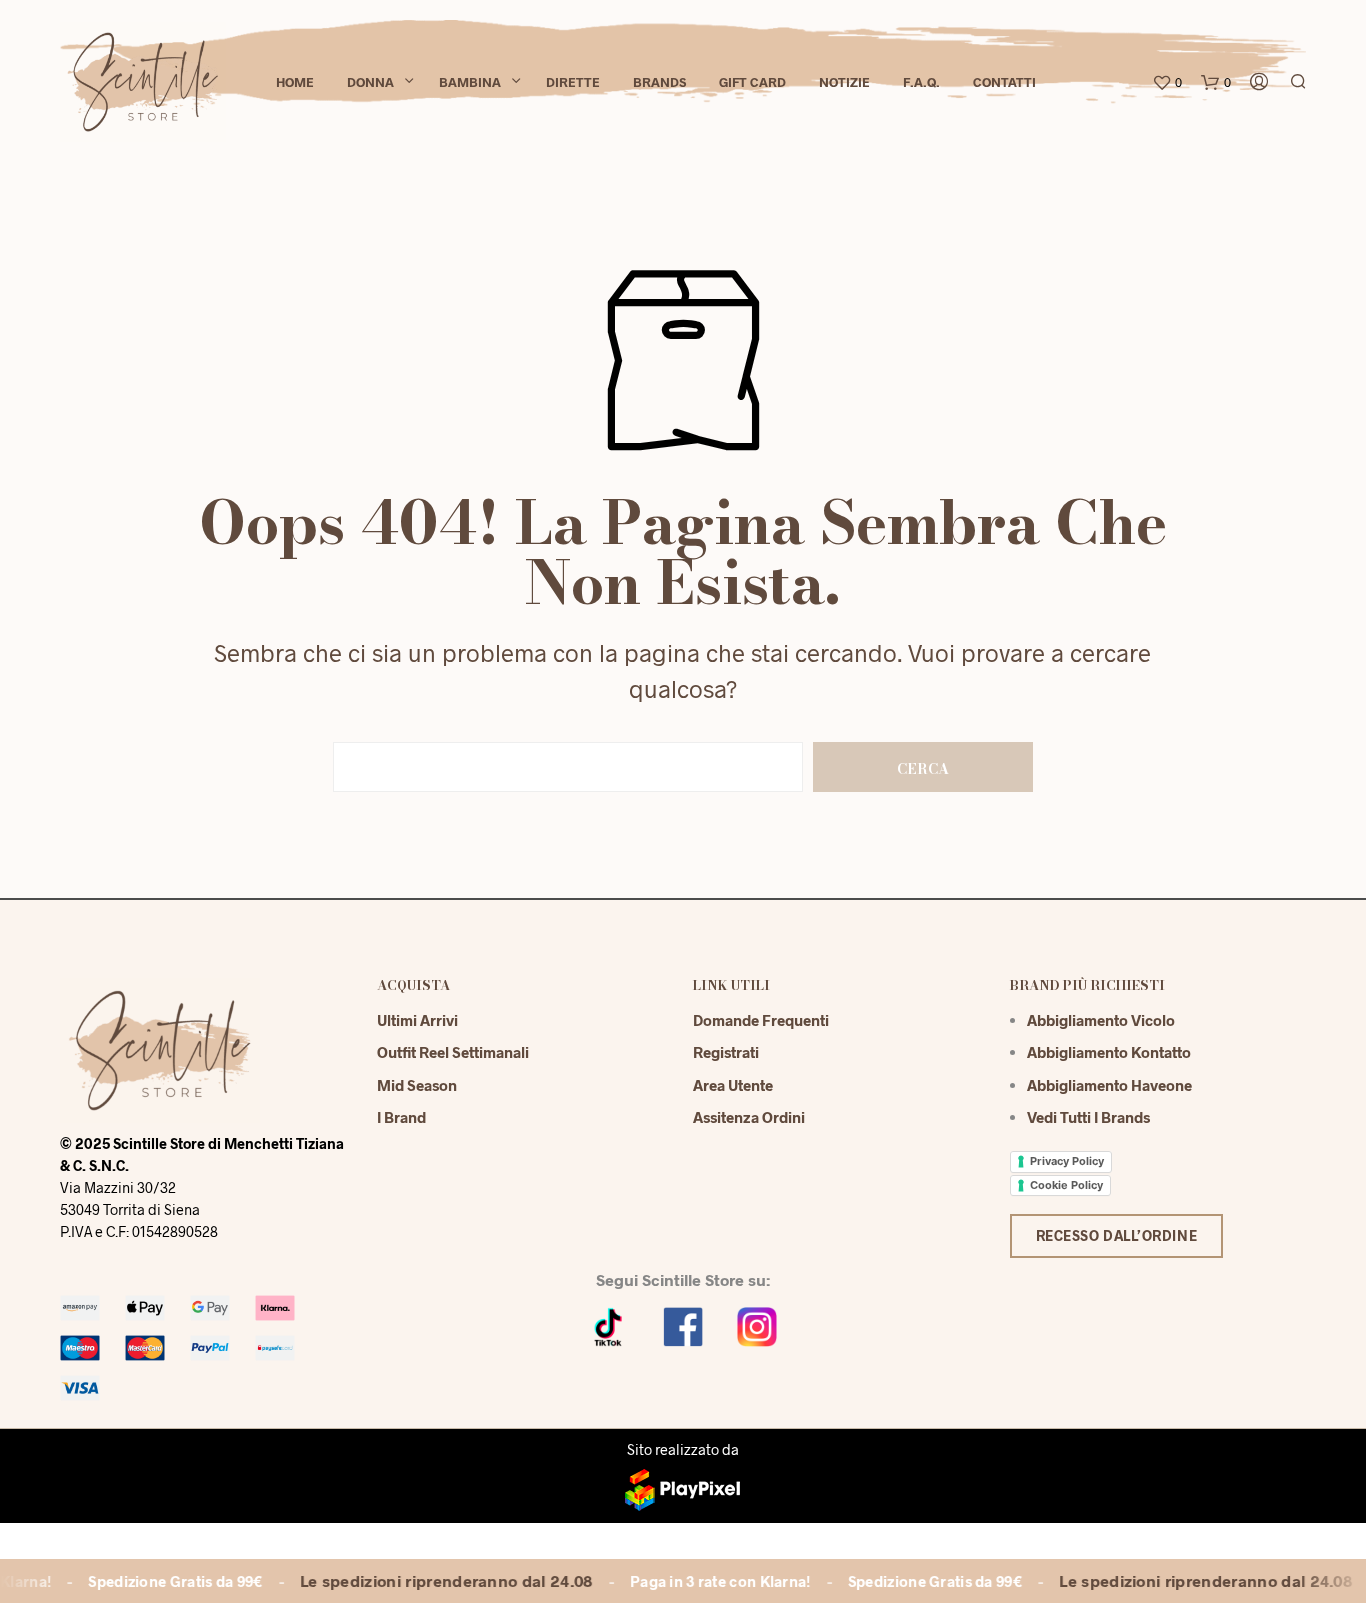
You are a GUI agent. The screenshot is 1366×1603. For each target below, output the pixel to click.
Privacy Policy (1067, 1161)
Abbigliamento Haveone (1109, 1085)
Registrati (726, 1052)
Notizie (844, 82)
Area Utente (733, 1085)
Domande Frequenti (761, 1020)
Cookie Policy (1066, 1185)
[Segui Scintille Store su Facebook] (683, 1324)
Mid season (417, 1085)
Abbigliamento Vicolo (1101, 1020)
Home (295, 82)
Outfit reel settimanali (453, 1052)
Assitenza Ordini (749, 1117)
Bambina (470, 82)
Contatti (1004, 82)
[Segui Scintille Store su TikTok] (609, 1324)
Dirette (573, 82)
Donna (370, 82)
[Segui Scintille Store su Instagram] (757, 1324)
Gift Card (752, 82)
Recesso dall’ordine (1117, 1235)
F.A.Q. (921, 82)
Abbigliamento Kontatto (1109, 1052)
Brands (659, 82)
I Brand (401, 1117)
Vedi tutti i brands (1088, 1117)
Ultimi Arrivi (417, 1020)
